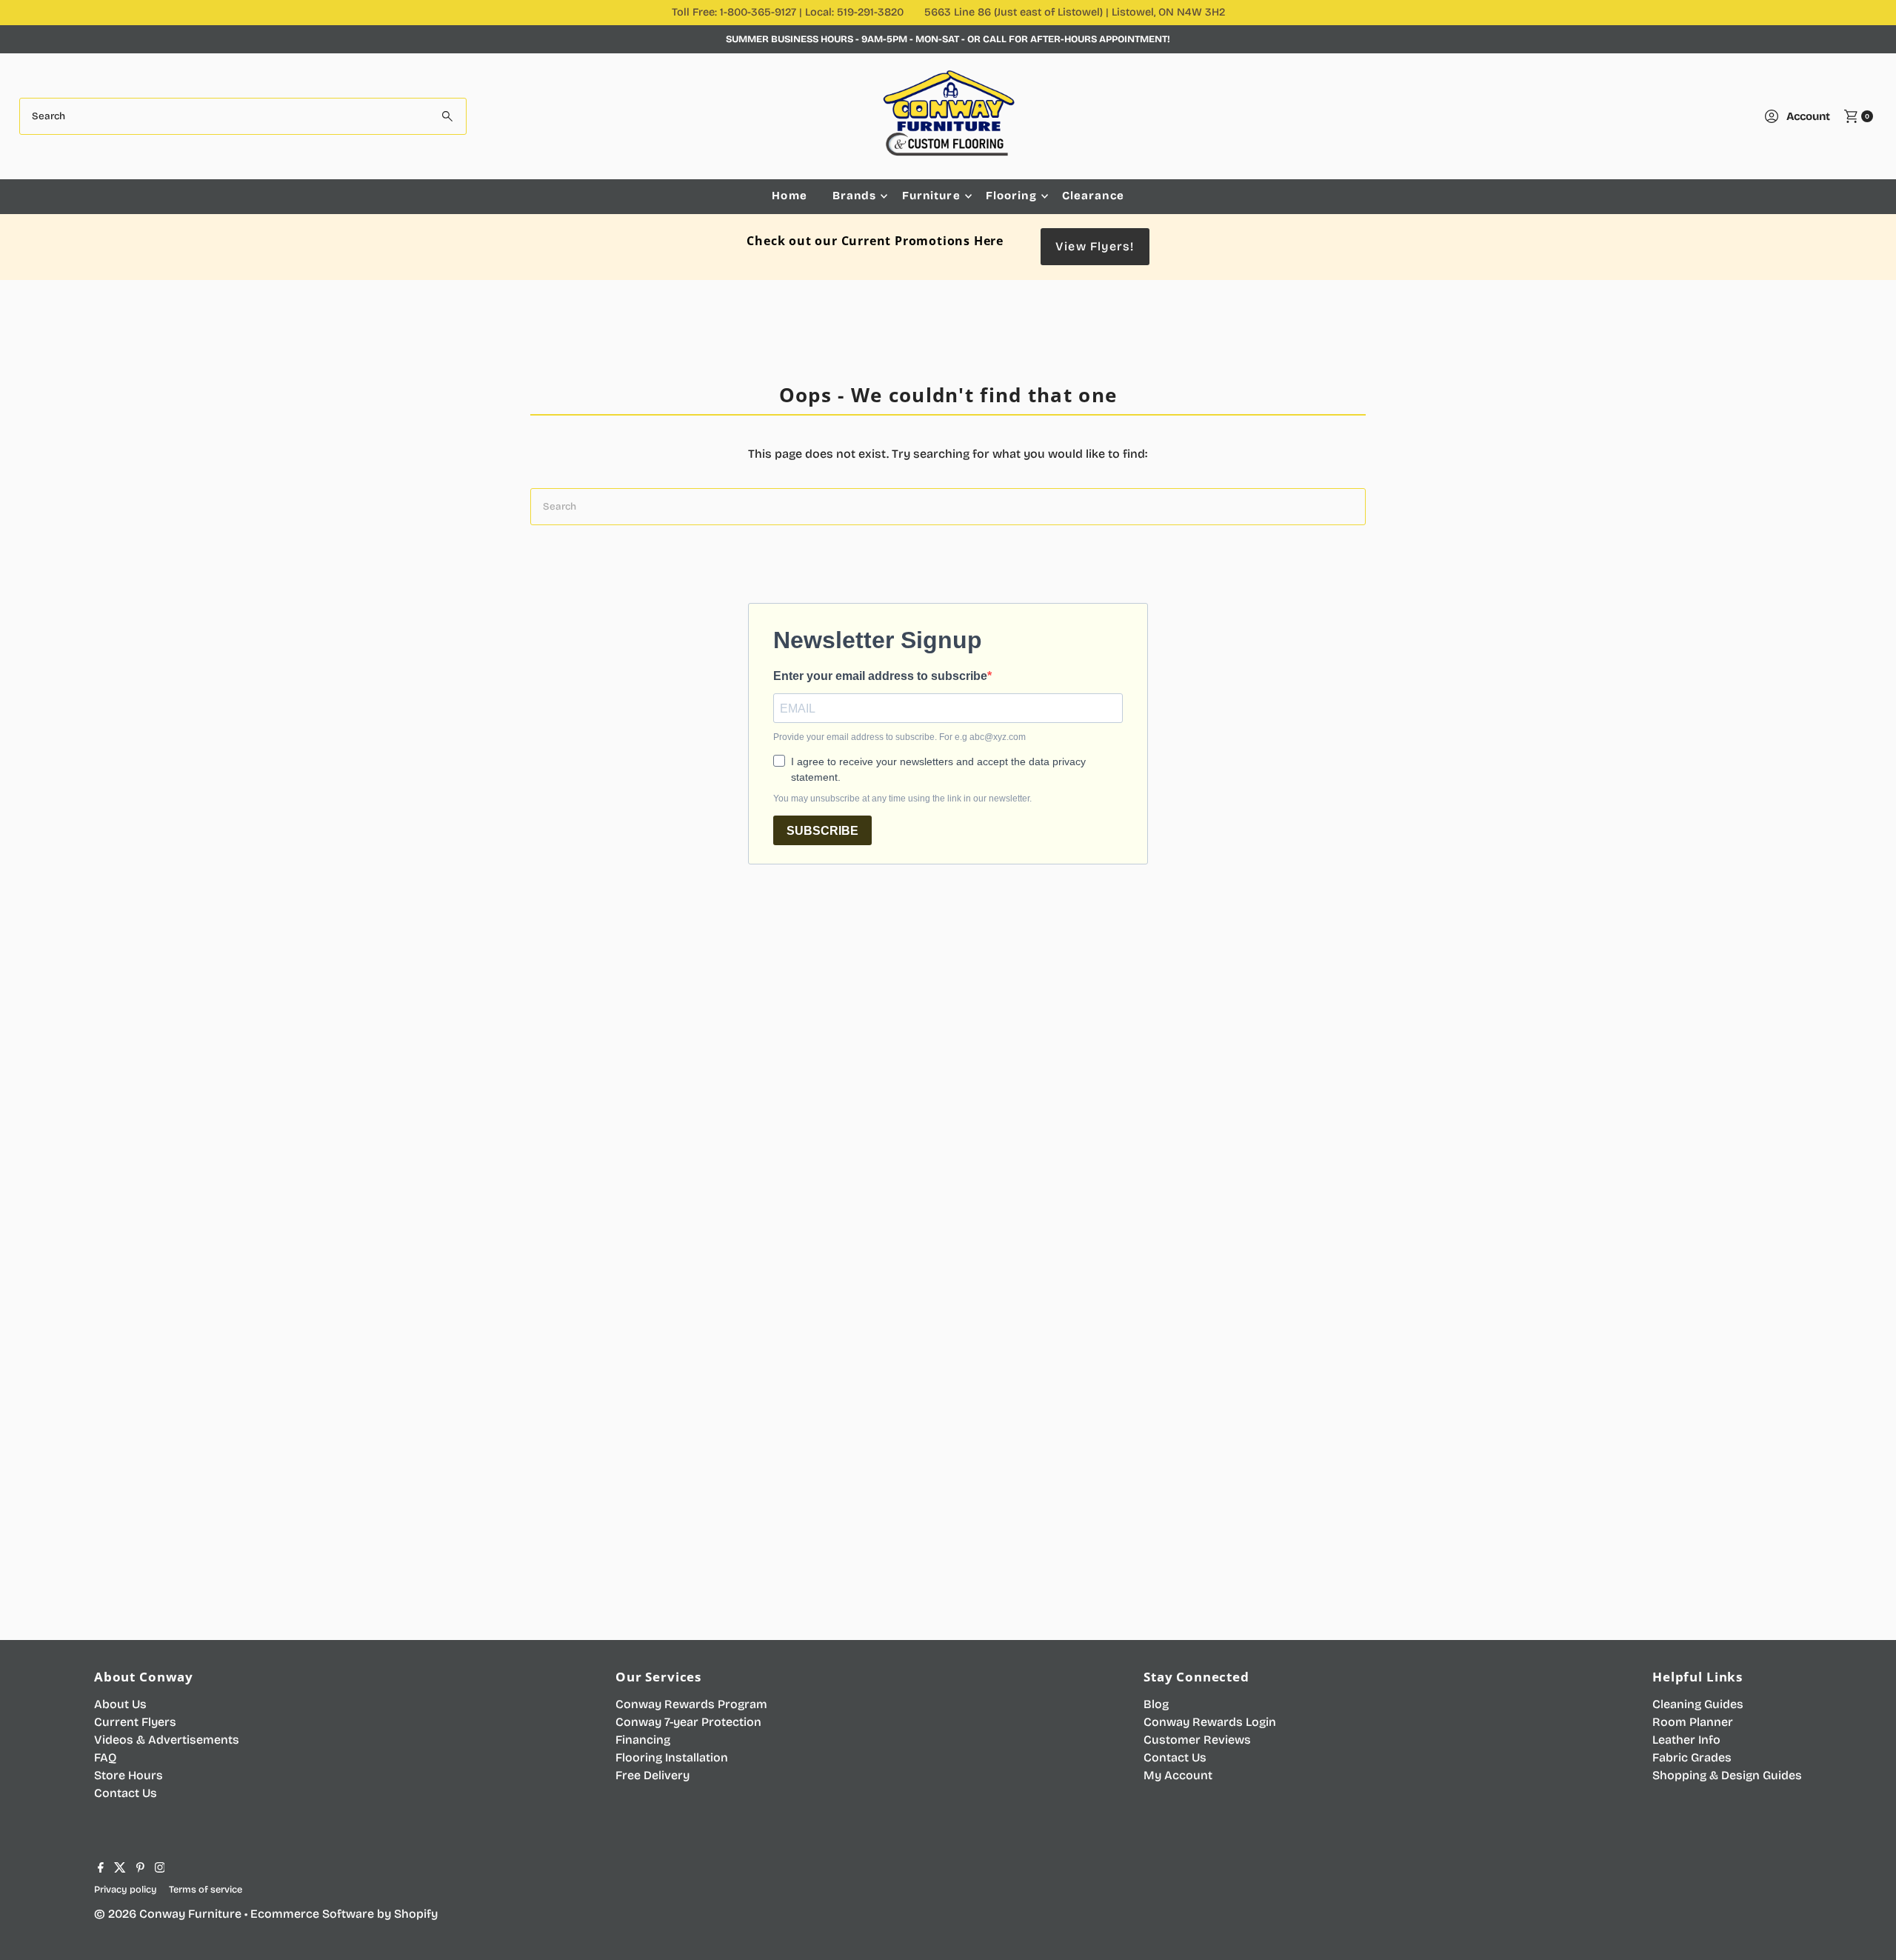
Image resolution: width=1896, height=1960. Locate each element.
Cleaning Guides (1698, 1704)
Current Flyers (135, 1722)
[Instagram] (160, 1869)
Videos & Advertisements (167, 1740)
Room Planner (1693, 1722)
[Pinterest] (140, 1869)
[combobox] (243, 116)
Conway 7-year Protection (688, 1722)
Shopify (416, 1914)
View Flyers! (1095, 246)
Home (790, 196)
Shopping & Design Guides (1727, 1775)
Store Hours (128, 1775)
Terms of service (206, 1889)
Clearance (1093, 196)
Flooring (1011, 196)
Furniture (931, 196)
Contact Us (126, 1793)
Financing (643, 1740)
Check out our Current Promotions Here (875, 241)
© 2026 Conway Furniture (168, 1914)
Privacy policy (126, 1889)
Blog (1156, 1704)
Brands (855, 196)
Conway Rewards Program (691, 1704)
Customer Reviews (1197, 1740)
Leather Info (1686, 1740)
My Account (1178, 1775)
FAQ (105, 1757)
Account (1808, 116)
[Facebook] (101, 1869)
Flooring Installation (672, 1757)
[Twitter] (120, 1869)
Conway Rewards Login (1210, 1722)
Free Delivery (652, 1775)
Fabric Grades (1692, 1757)
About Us (120, 1704)
